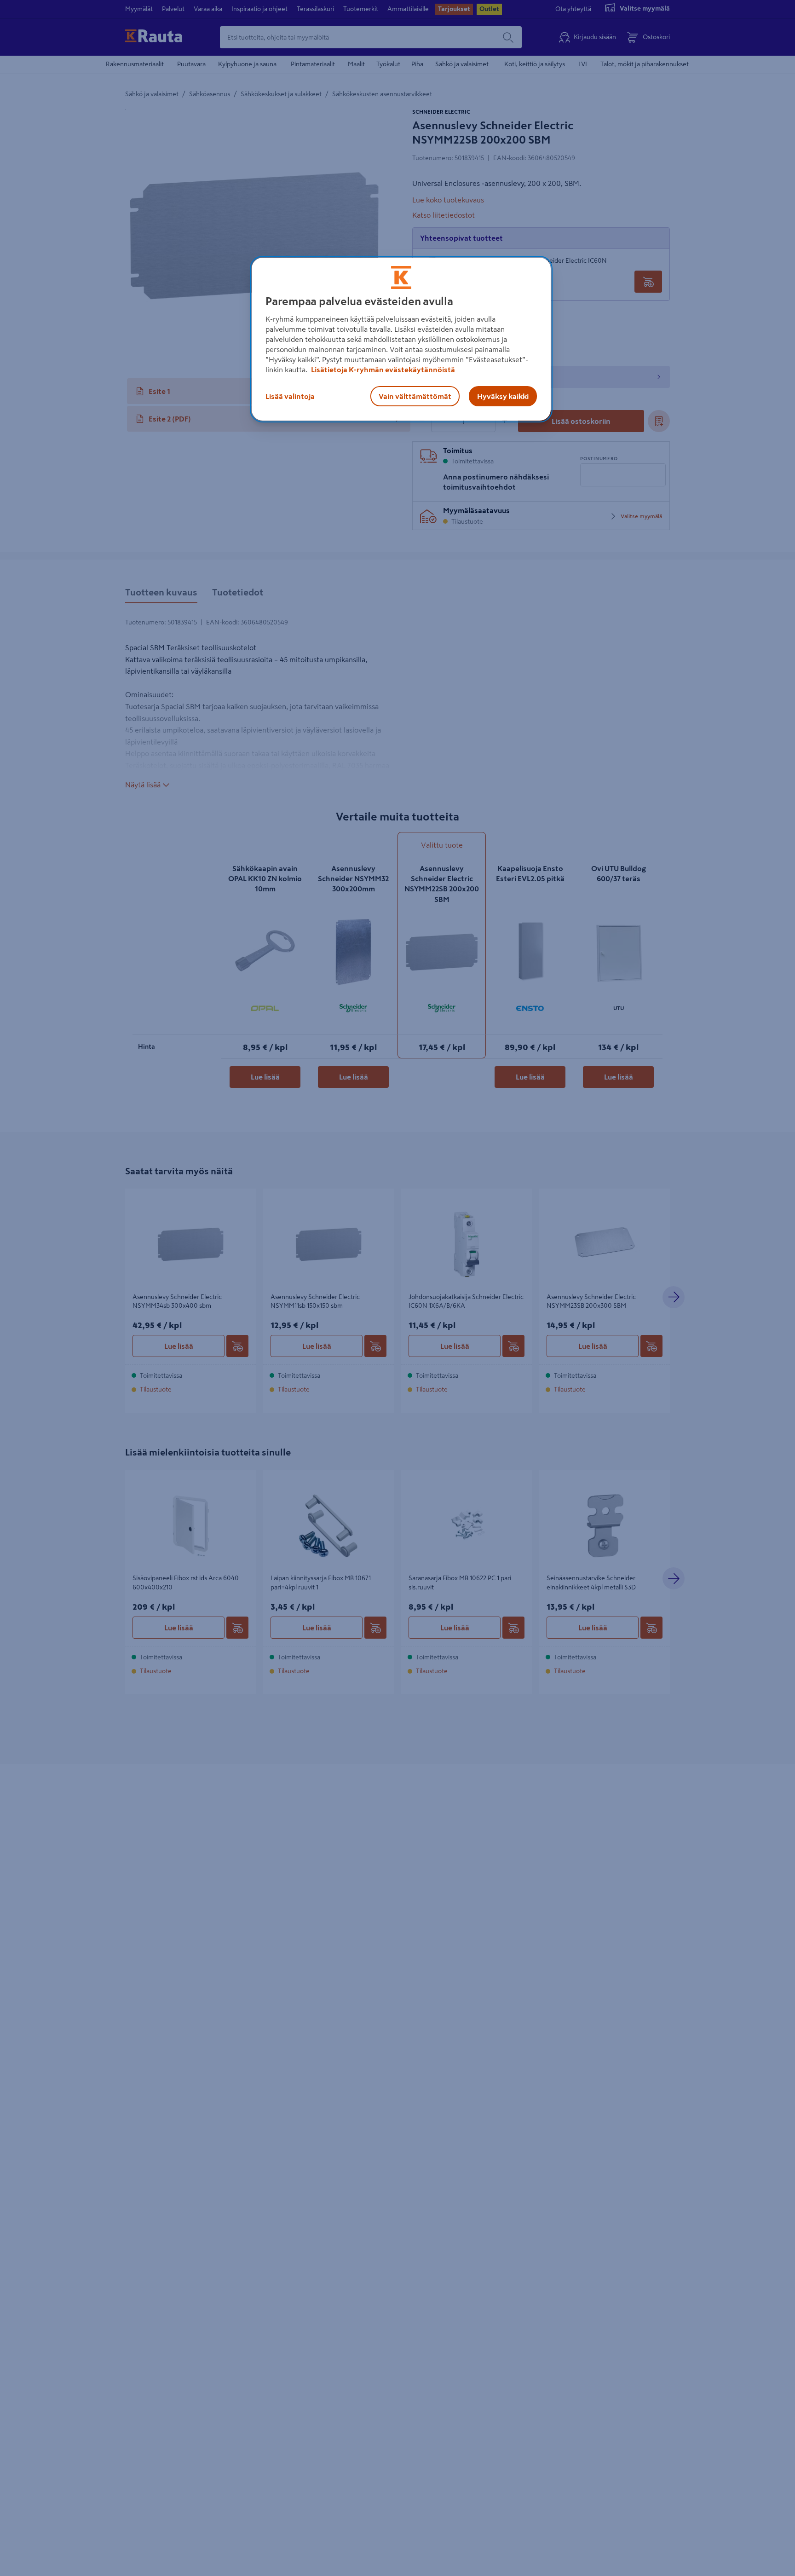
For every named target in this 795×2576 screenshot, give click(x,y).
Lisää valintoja (290, 396)
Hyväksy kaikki (503, 396)
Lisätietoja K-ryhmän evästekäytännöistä (382, 370)
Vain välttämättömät (415, 396)
